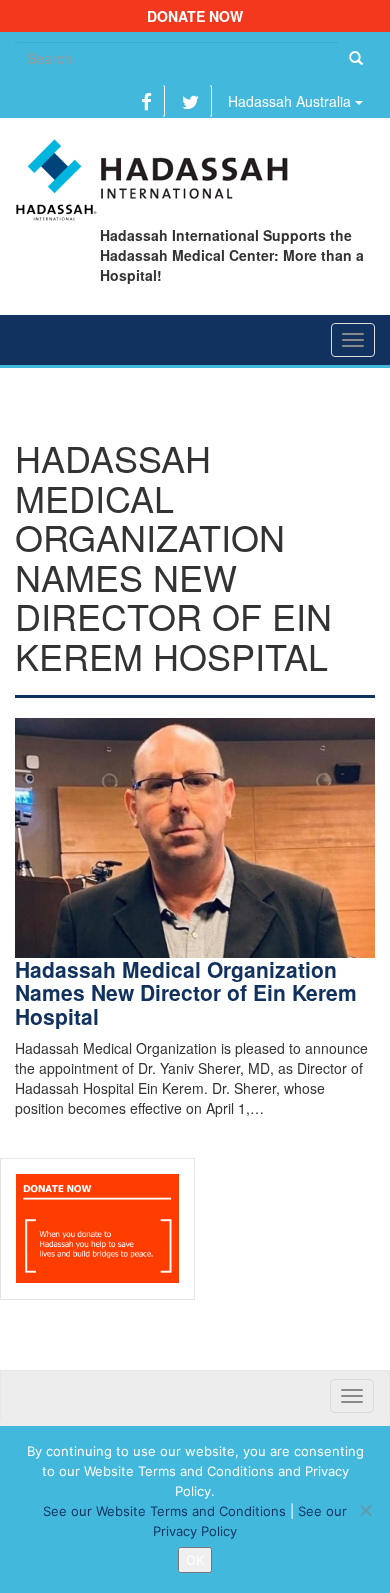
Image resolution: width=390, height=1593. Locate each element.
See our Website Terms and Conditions (164, 1511)
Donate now (195, 16)
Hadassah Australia (291, 101)
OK (195, 1560)
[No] (365, 1510)
